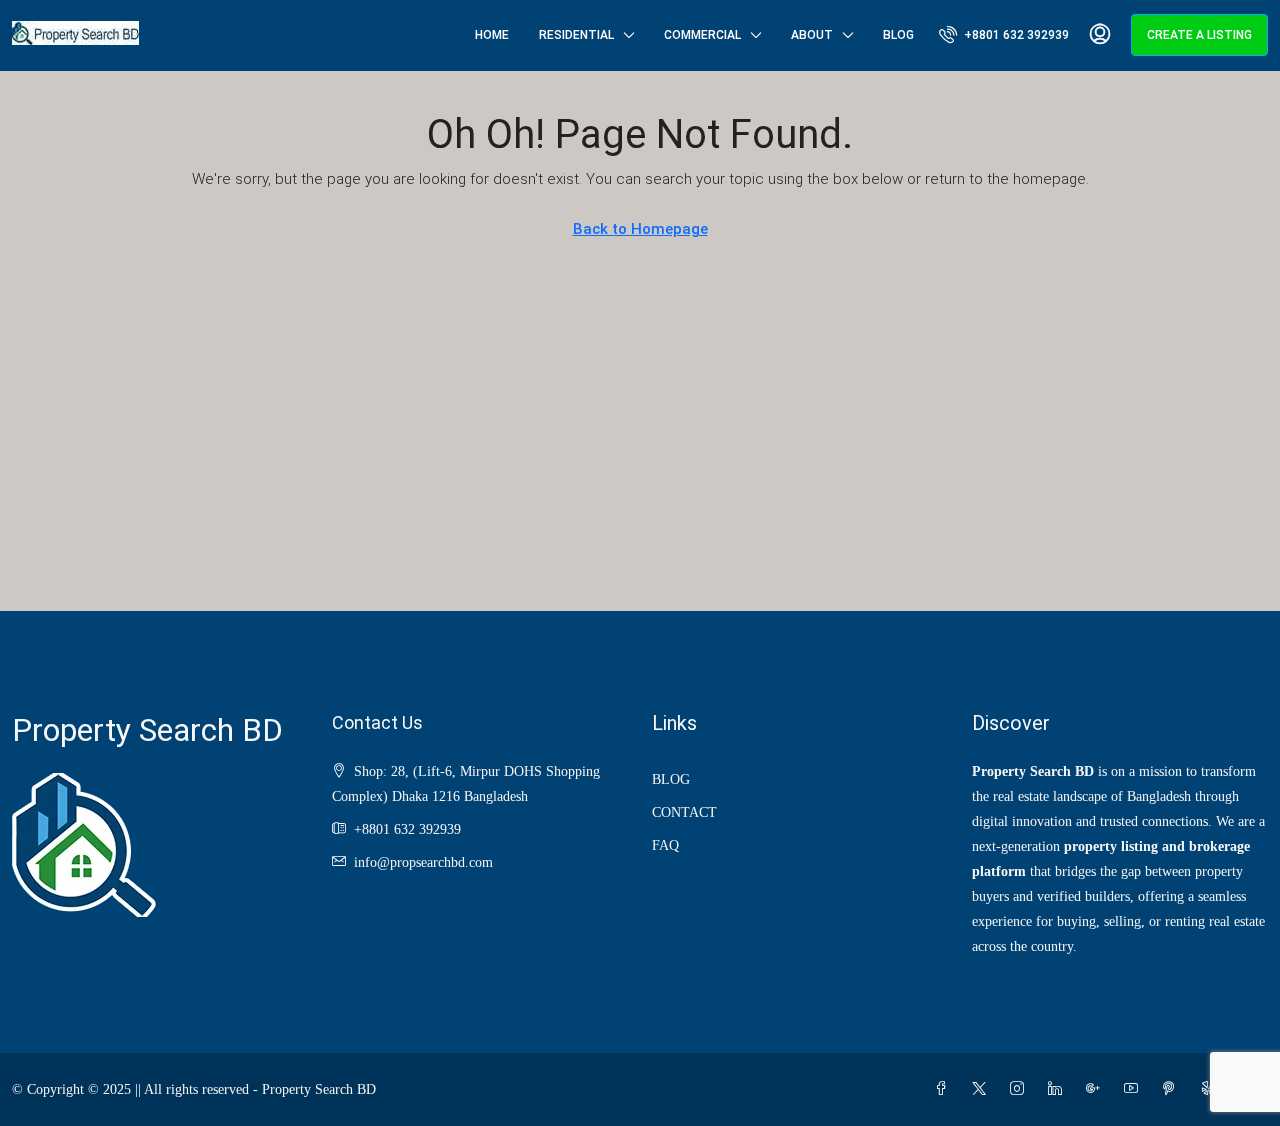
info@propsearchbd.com (423, 862)
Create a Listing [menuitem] (1199, 35)
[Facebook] (945, 1089)
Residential (576, 35)
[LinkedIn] (1059, 1089)
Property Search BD (147, 730)
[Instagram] (1021, 1089)
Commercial (702, 35)
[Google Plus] (1097, 1089)
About (812, 35)
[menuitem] (1004, 35)
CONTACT (684, 812)
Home (492, 35)
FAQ (665, 845)
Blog (898, 35)
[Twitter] (983, 1089)
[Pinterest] (1173, 1089)
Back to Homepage (640, 229)
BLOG (671, 779)
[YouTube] (1135, 1089)
